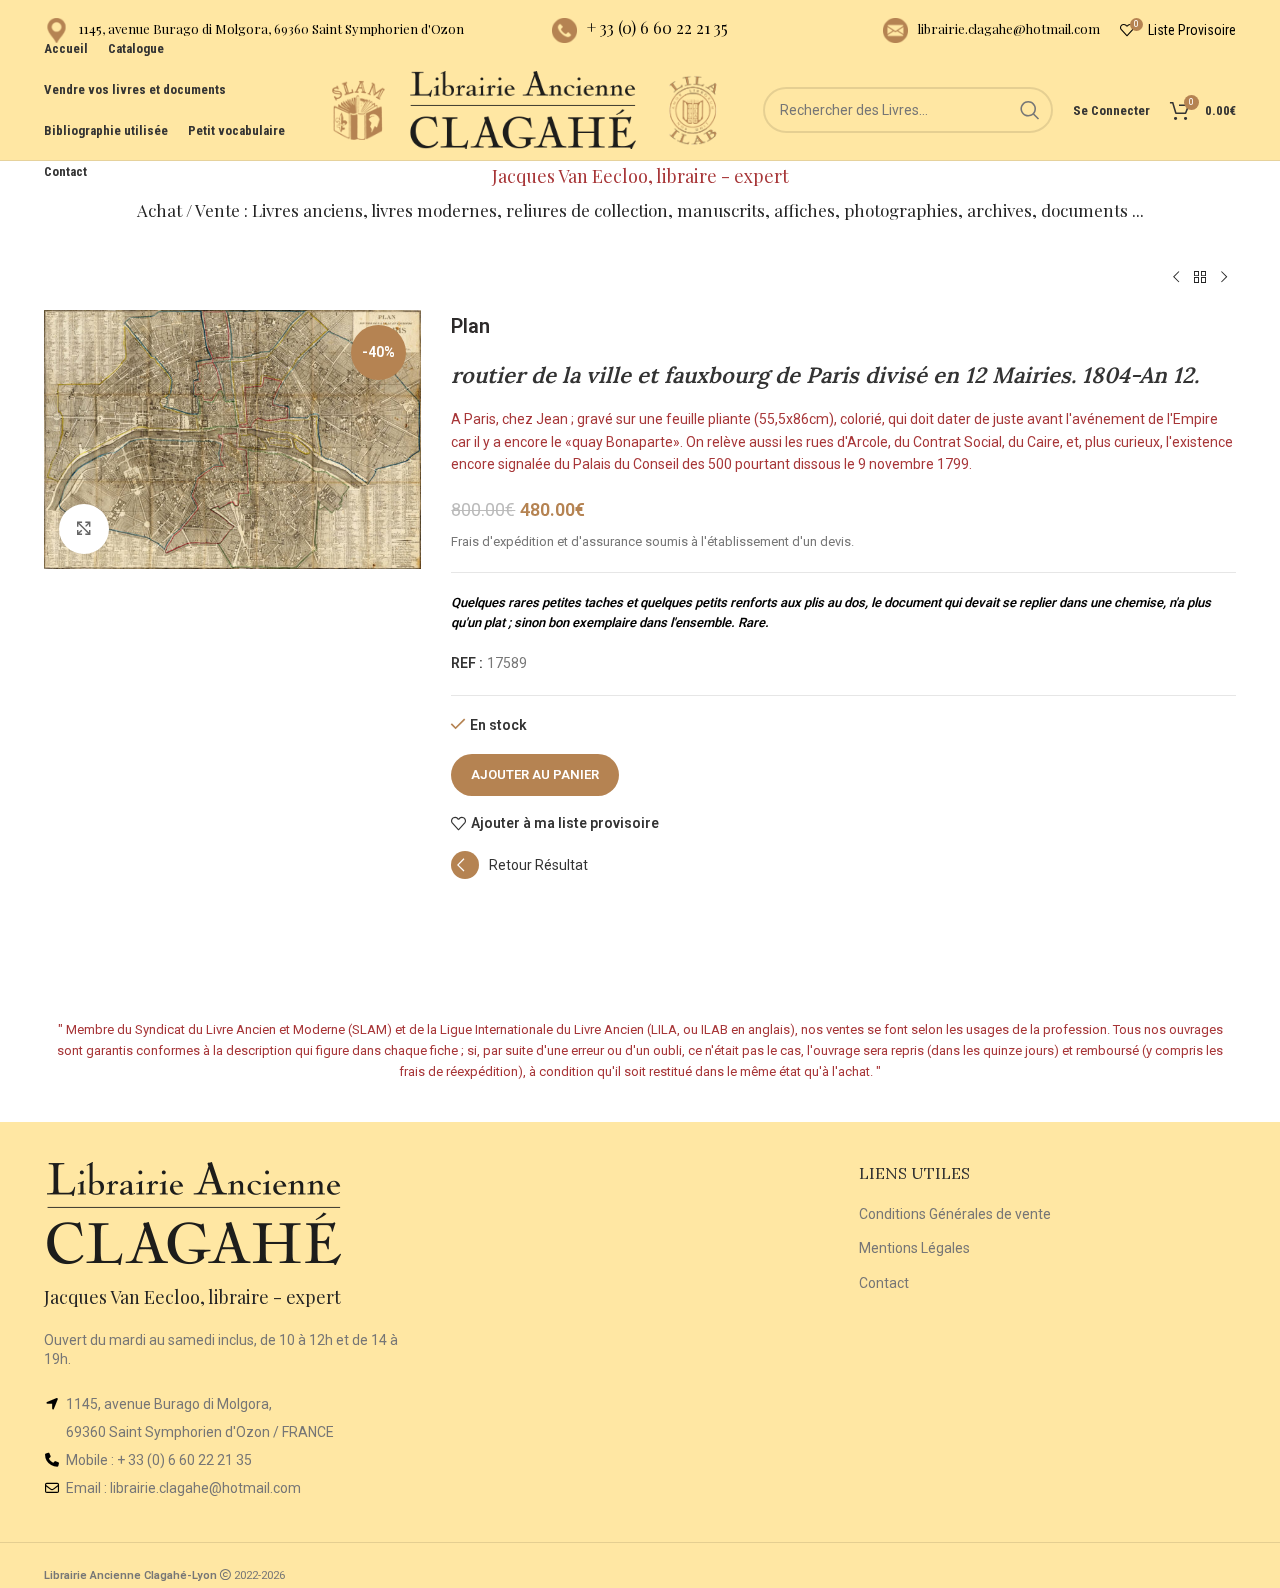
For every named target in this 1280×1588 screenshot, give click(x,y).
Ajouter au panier (535, 774)
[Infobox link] (254, 30)
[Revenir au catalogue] (1200, 278)
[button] (519, 874)
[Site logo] (358, 109)
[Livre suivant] (1224, 278)
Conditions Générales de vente (955, 1214)
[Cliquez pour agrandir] (84, 529)
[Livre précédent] (1176, 278)
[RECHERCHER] (1030, 110)
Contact (884, 1283)
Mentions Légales (914, 1248)
